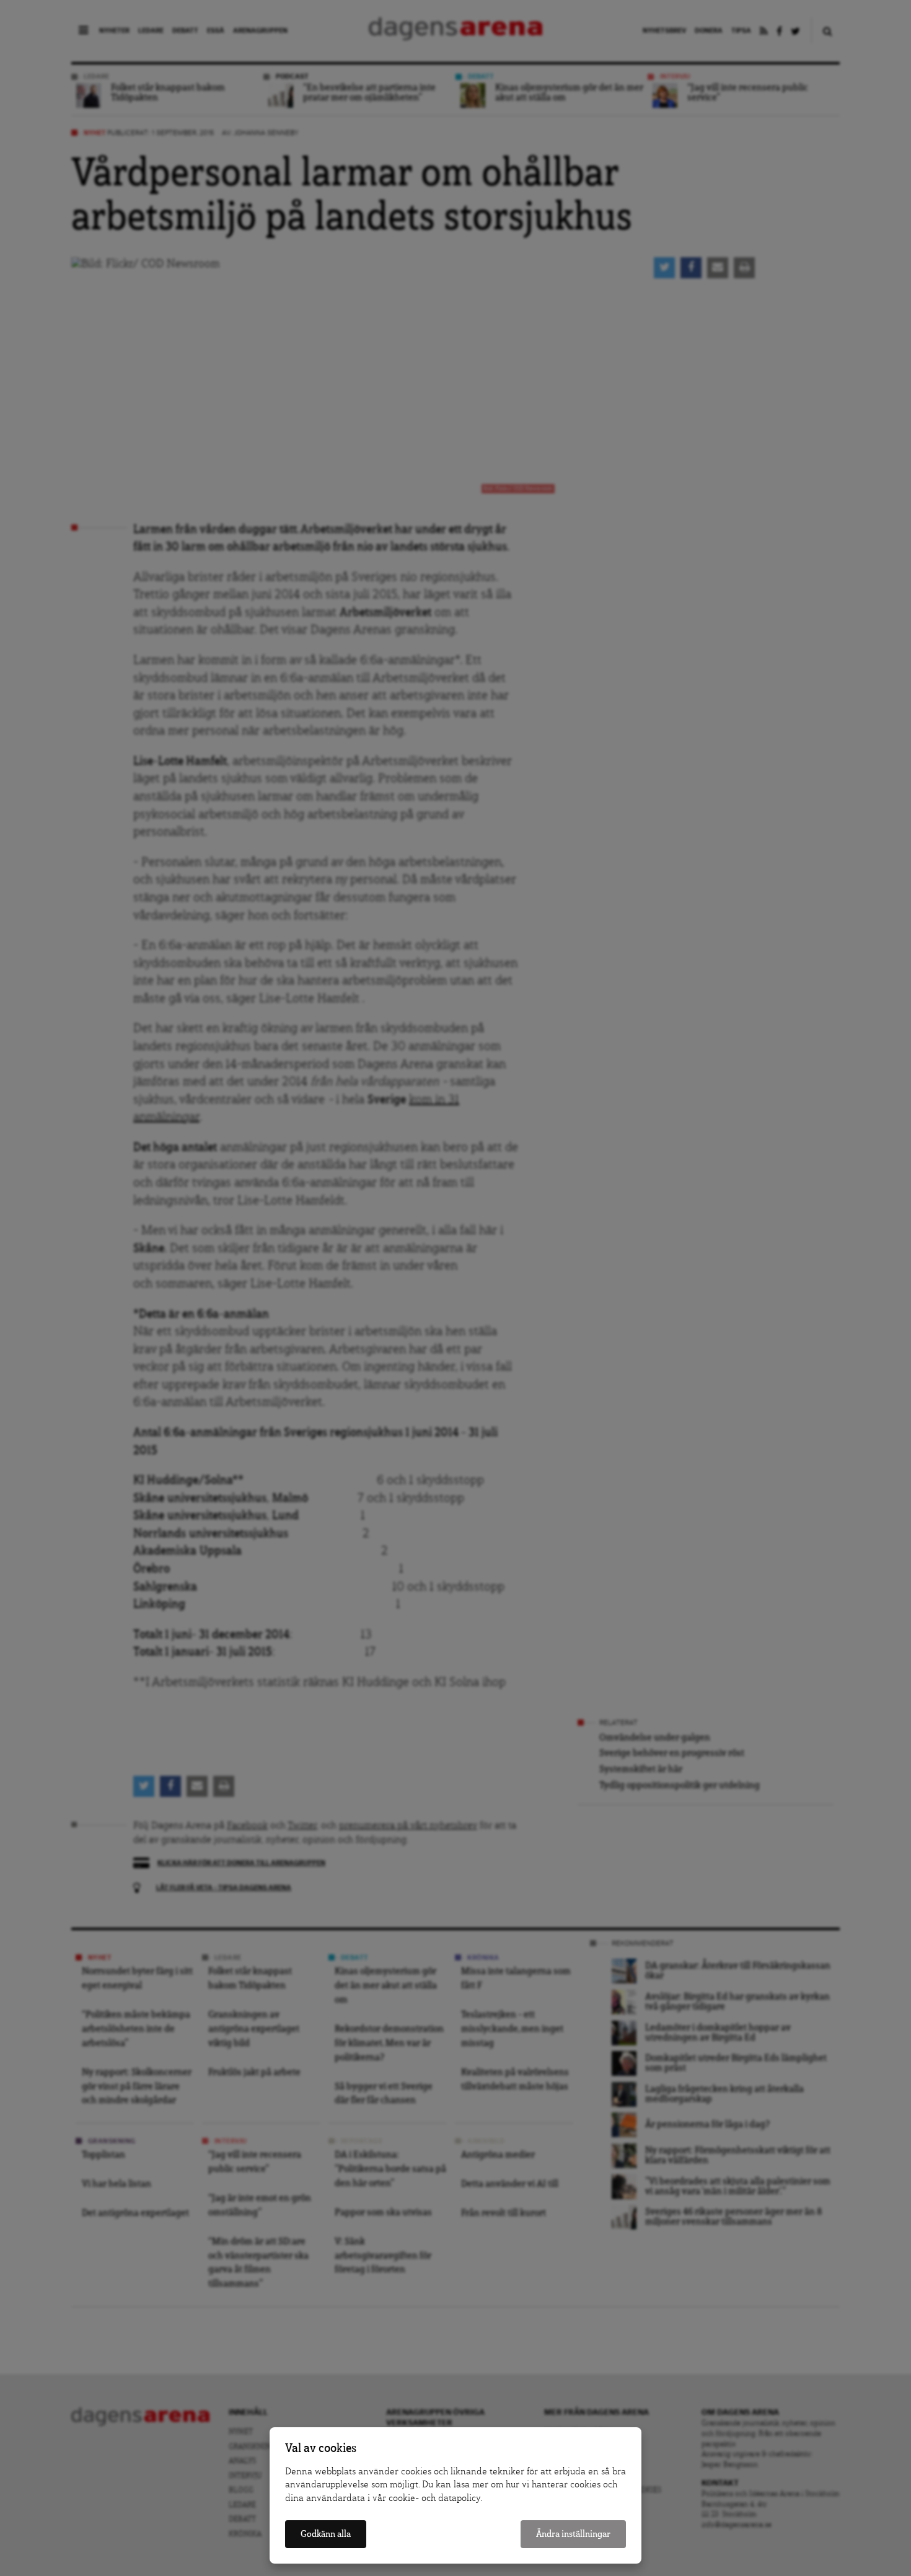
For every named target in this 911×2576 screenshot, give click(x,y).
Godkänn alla (326, 2534)
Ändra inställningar (573, 2534)
